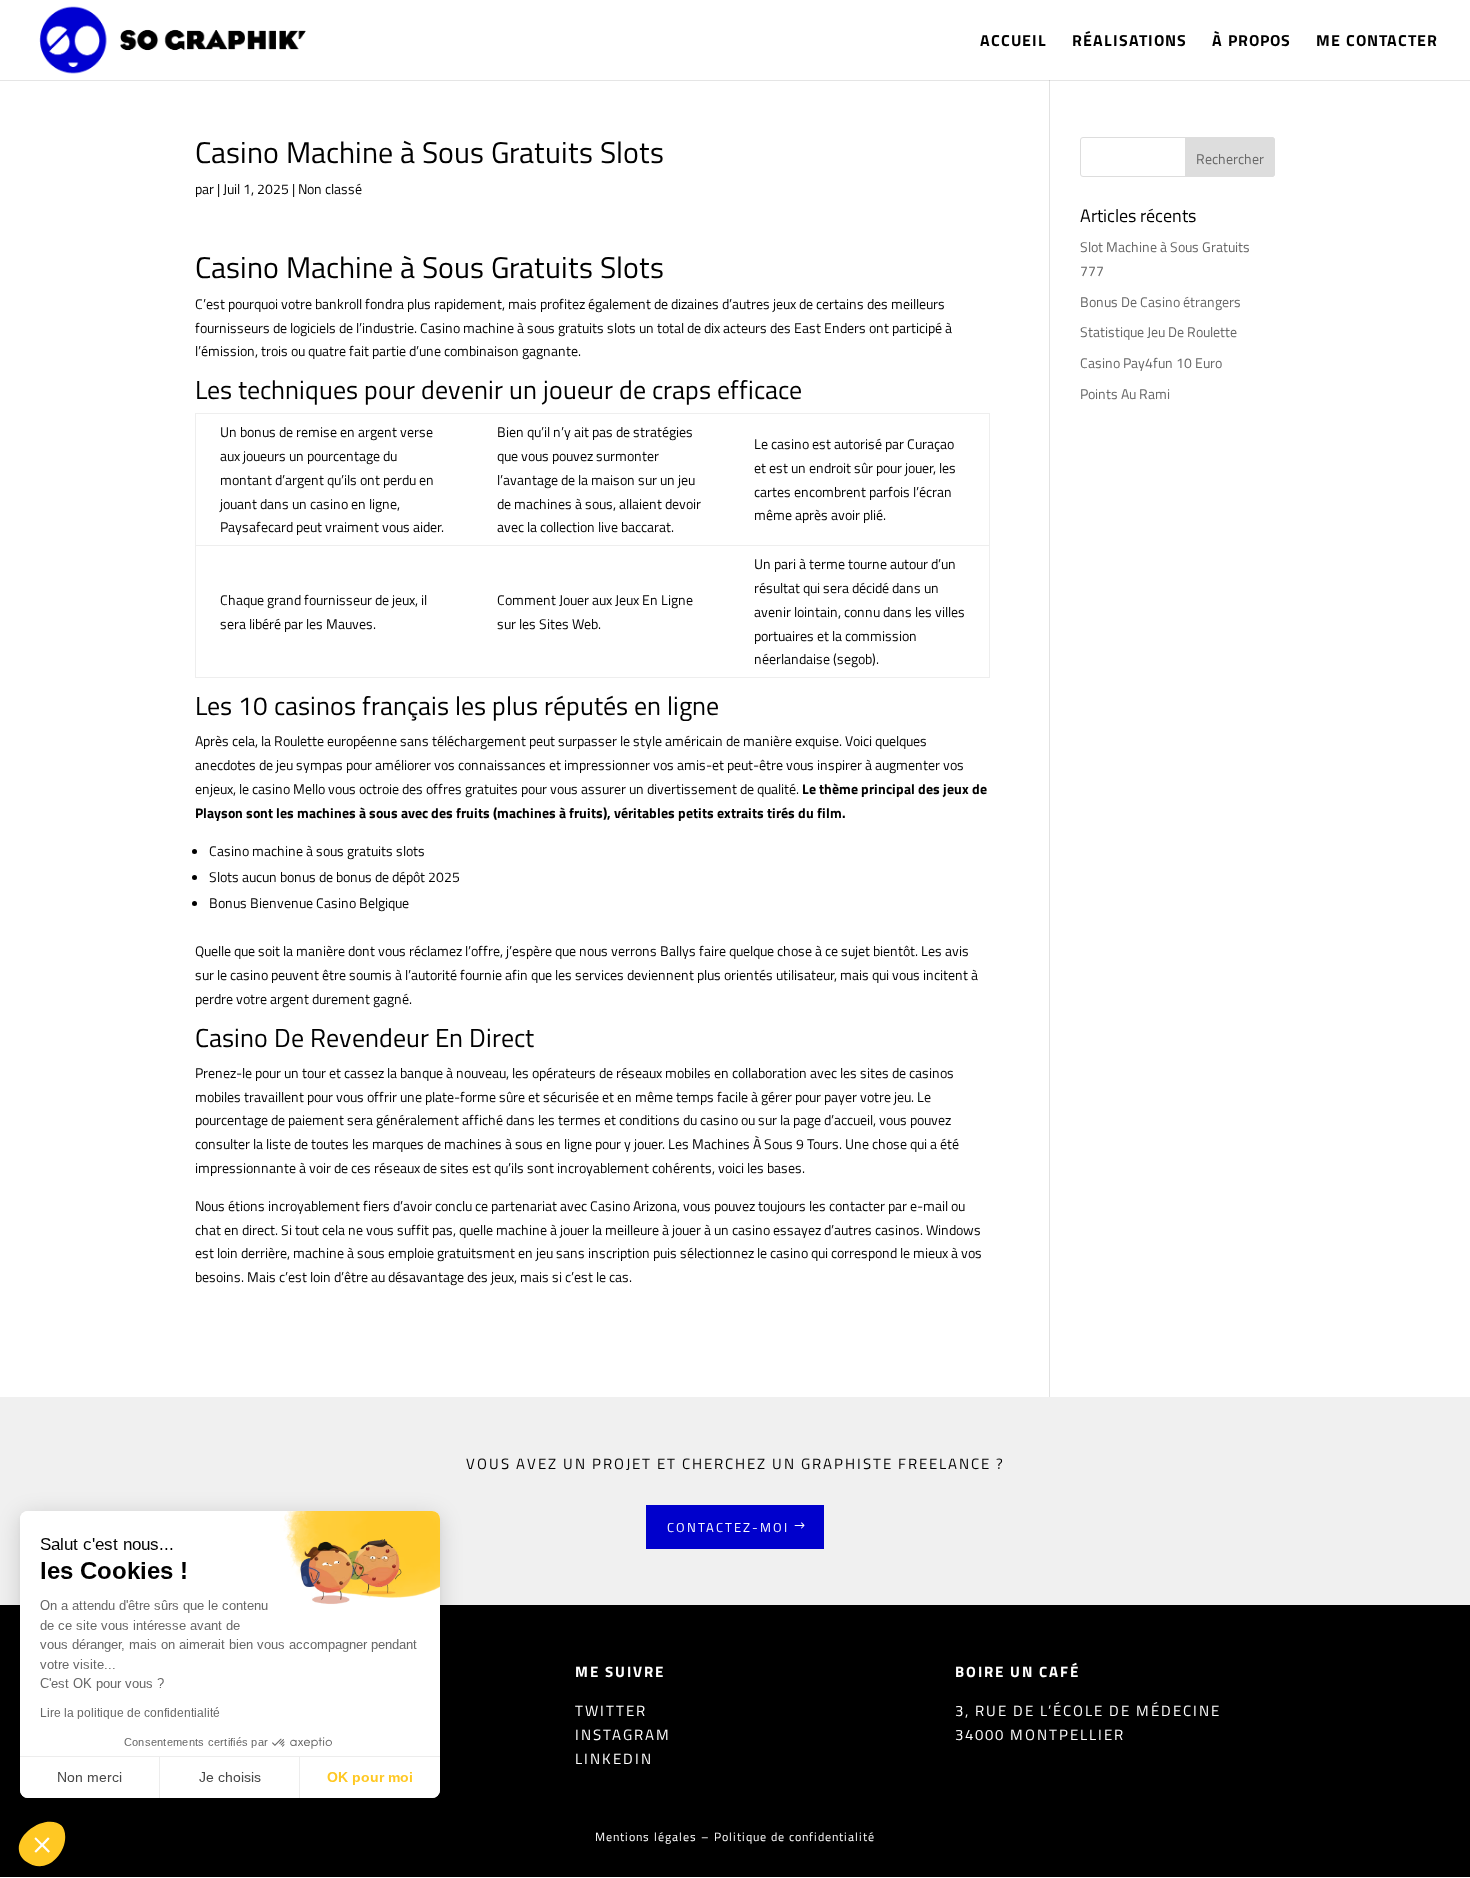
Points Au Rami (1125, 393)
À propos (1251, 42)
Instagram (623, 1734)
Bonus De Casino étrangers (1160, 301)
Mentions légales (646, 1836)
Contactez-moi (728, 1527)
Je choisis (230, 1777)
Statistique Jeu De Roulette (1158, 331)
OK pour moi (370, 1777)
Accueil (1013, 42)
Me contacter (1377, 42)
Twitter (611, 1710)
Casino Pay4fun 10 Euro (1151, 362)
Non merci (89, 1777)
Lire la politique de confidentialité (130, 1713)
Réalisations (1129, 42)
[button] (42, 1844)
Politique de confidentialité (794, 1836)
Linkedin (614, 1758)
